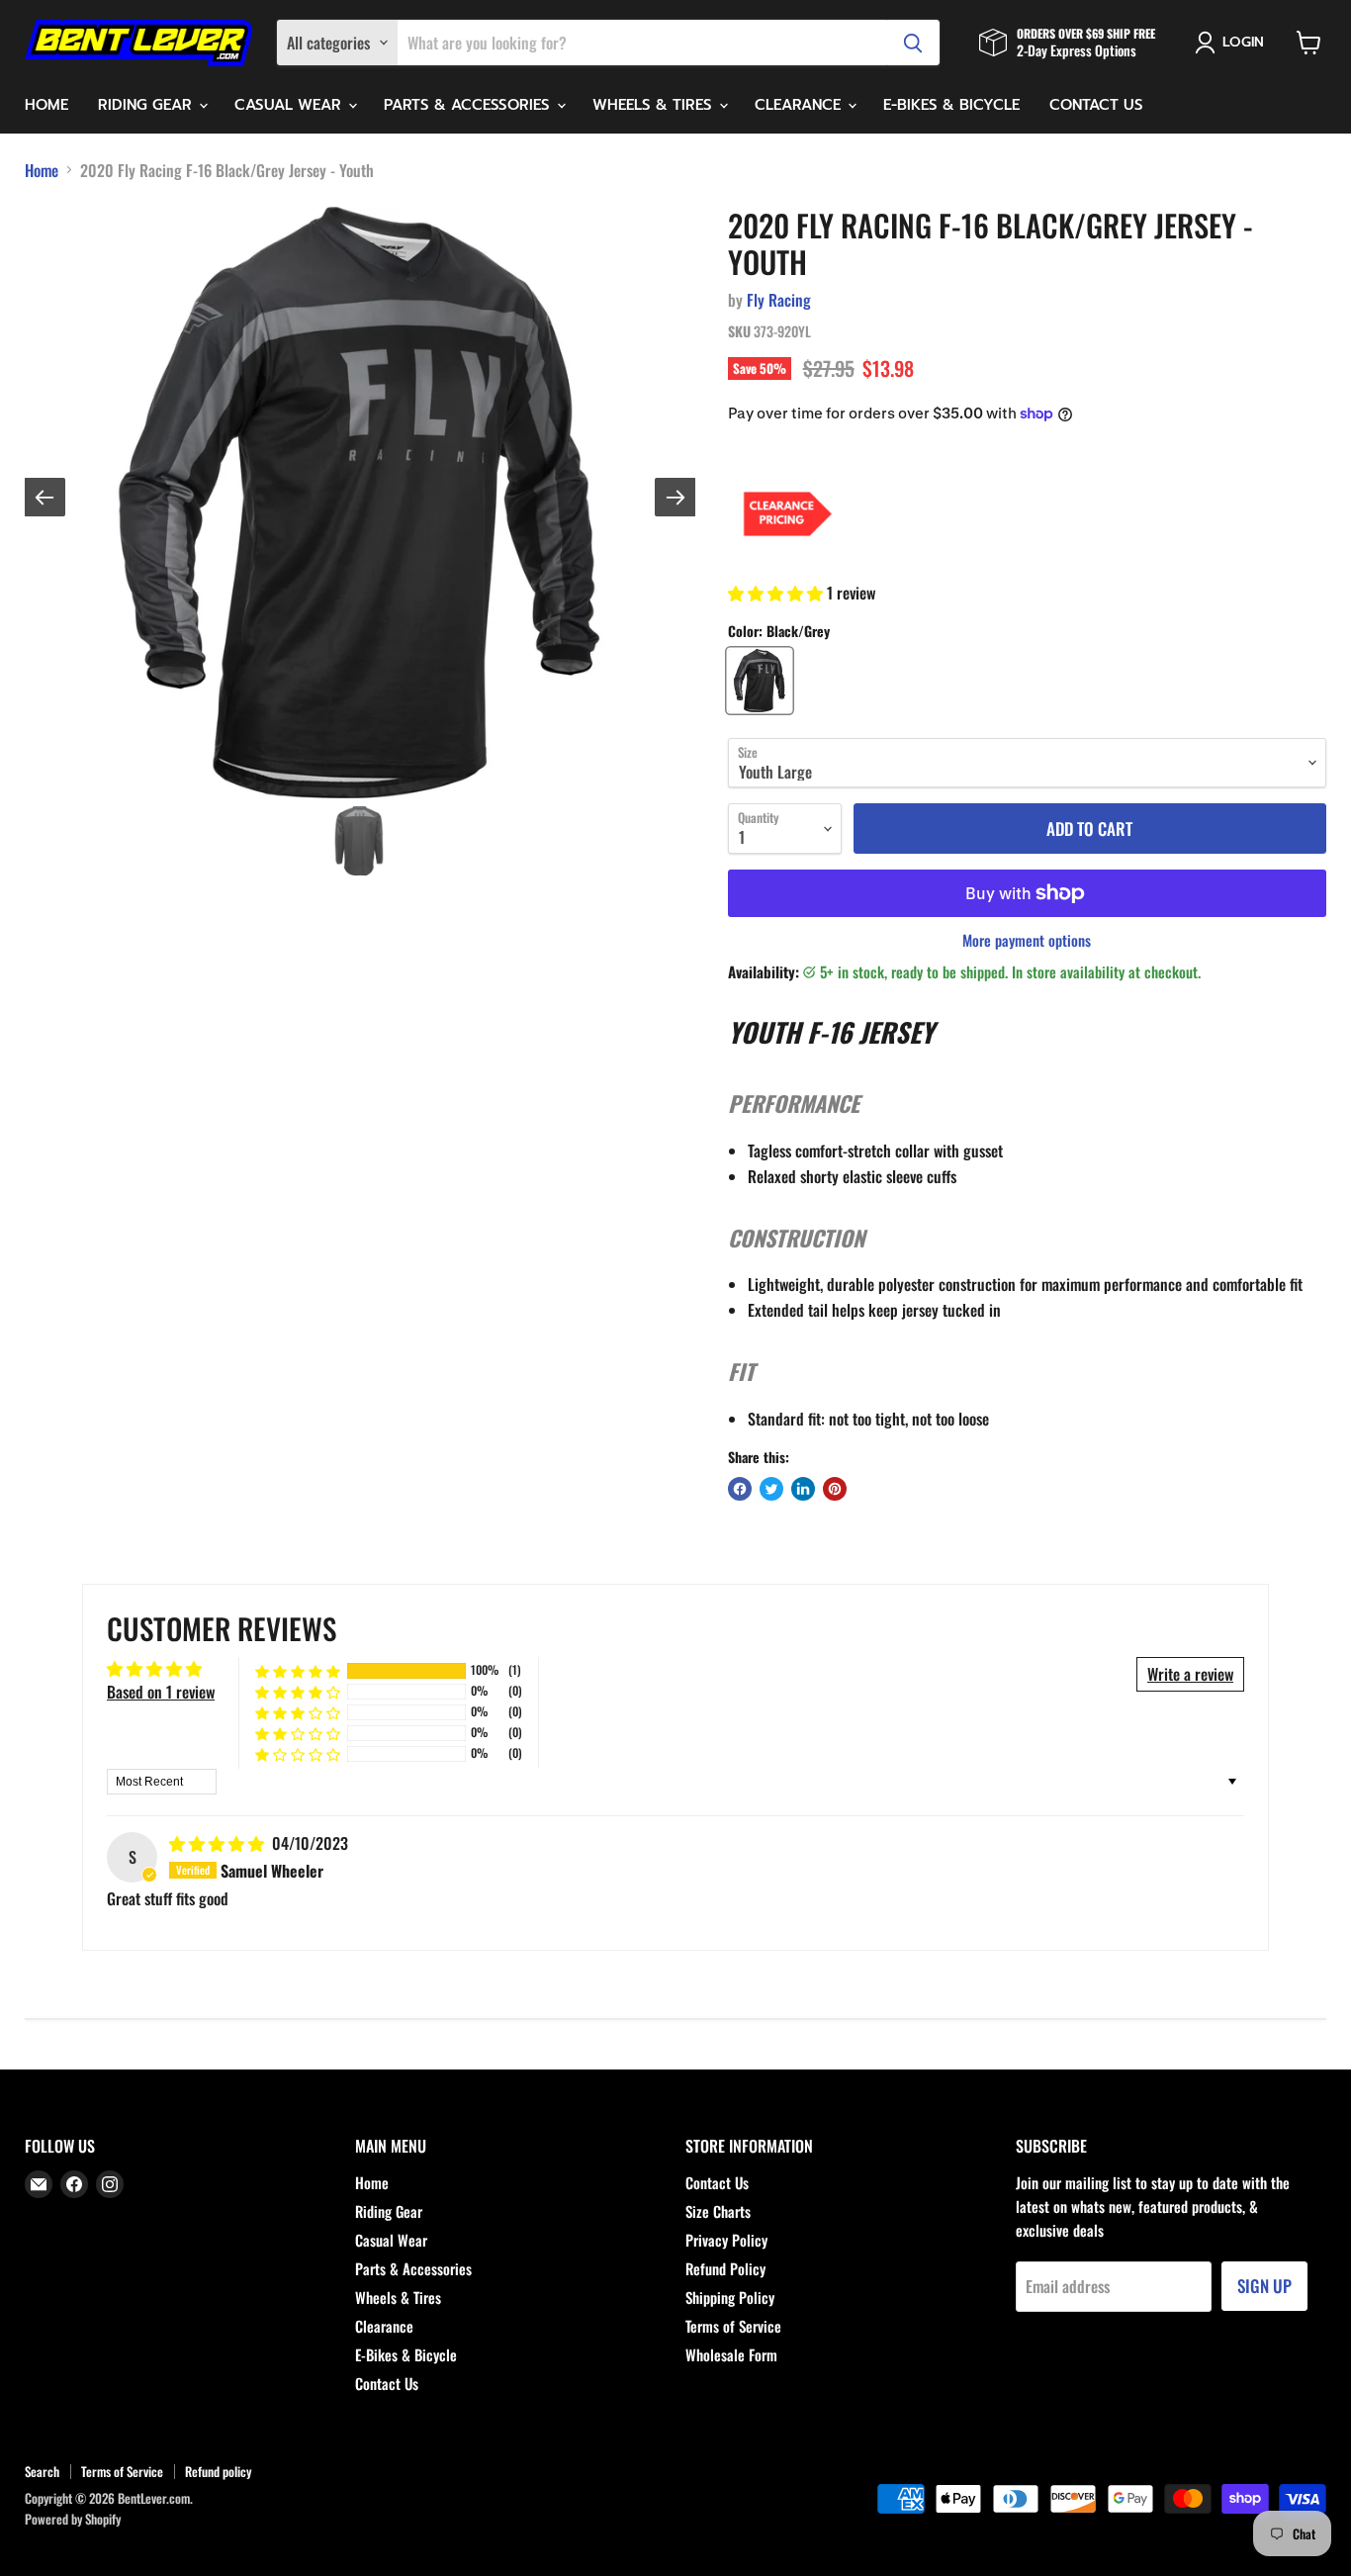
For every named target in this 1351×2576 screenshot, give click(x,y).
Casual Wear (290, 105)
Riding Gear (147, 105)
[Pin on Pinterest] (835, 1489)
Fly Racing (779, 300)
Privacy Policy (726, 2240)
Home (46, 105)
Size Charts (718, 2211)
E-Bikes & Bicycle (951, 105)
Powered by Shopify (73, 2519)
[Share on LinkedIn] (803, 1489)
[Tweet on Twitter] (771, 1489)
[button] (777, 593)
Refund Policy (725, 2268)
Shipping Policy (730, 2297)
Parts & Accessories (469, 105)
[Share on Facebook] (740, 1489)
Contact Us (1096, 105)
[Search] (913, 43)
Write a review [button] (1190, 1674)
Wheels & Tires (655, 105)
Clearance (800, 105)
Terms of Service (733, 2326)
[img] (219, 1843)
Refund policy (218, 2471)
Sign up (1264, 2286)
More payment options (1027, 940)
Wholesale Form (731, 2354)
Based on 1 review (161, 1692)
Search (42, 2471)
